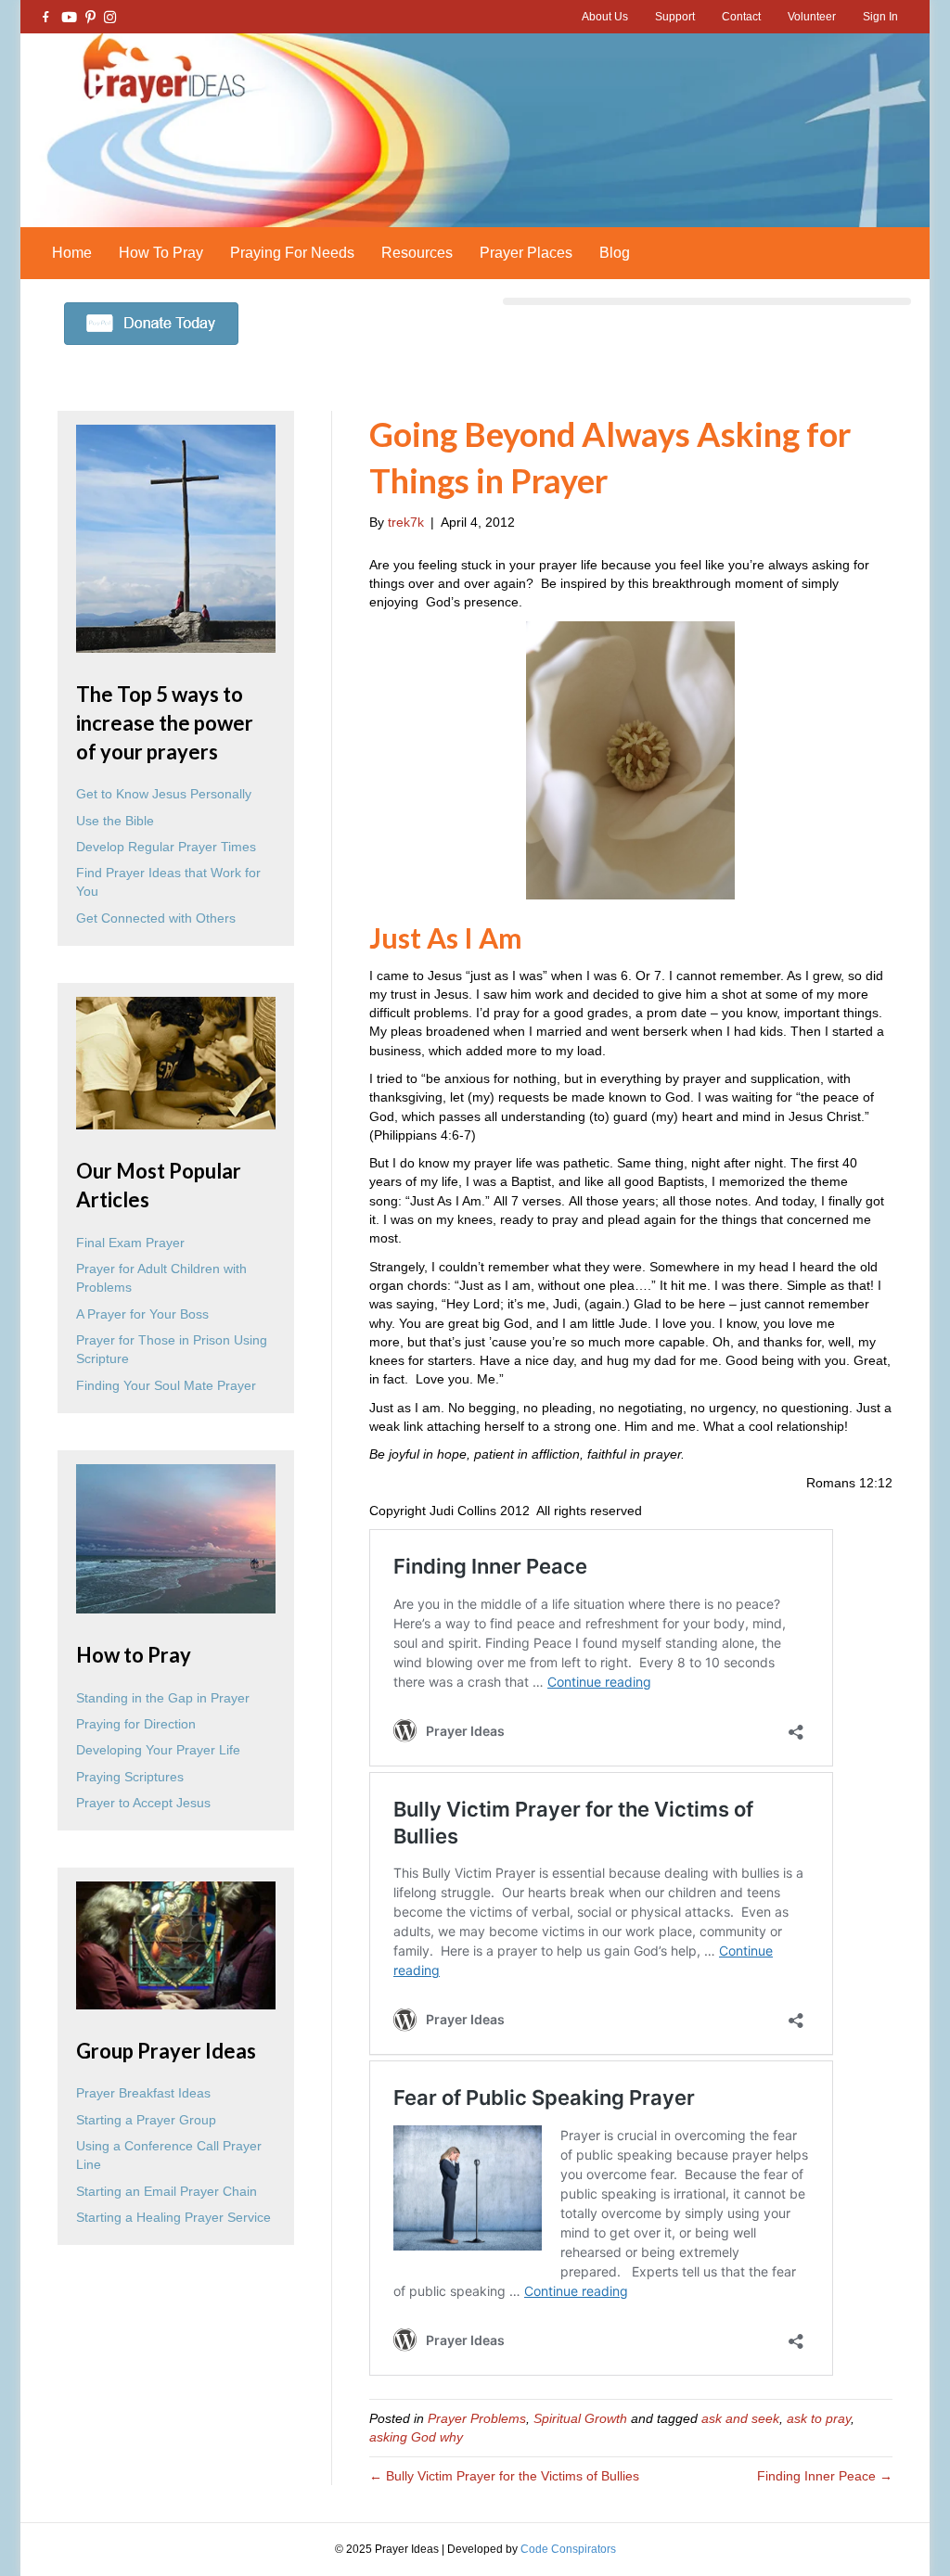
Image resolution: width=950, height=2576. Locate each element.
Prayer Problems (477, 2418)
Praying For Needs (292, 253)
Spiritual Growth (580, 2418)
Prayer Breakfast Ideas (143, 2093)
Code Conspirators (568, 2549)
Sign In (880, 17)
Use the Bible (115, 821)
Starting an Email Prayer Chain (167, 2191)
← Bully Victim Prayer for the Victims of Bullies (504, 2476)
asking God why (416, 2437)
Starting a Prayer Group (146, 2120)
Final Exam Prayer (130, 1243)
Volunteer (812, 17)
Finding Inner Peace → (825, 2476)
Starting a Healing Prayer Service (173, 2217)
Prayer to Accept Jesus (143, 1803)
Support (675, 17)
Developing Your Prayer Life (158, 1750)
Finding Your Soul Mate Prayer (166, 1385)
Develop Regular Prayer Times (166, 847)
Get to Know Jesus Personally (164, 794)
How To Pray (161, 253)
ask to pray (819, 2418)
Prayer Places (526, 253)
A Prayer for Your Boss (142, 1314)
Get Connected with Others (156, 918)
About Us (605, 17)
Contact (741, 17)
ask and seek (740, 2418)
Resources (417, 253)
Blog (615, 253)
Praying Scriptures (130, 1777)
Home (72, 253)
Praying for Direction (136, 1724)
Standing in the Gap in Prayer (163, 1698)
